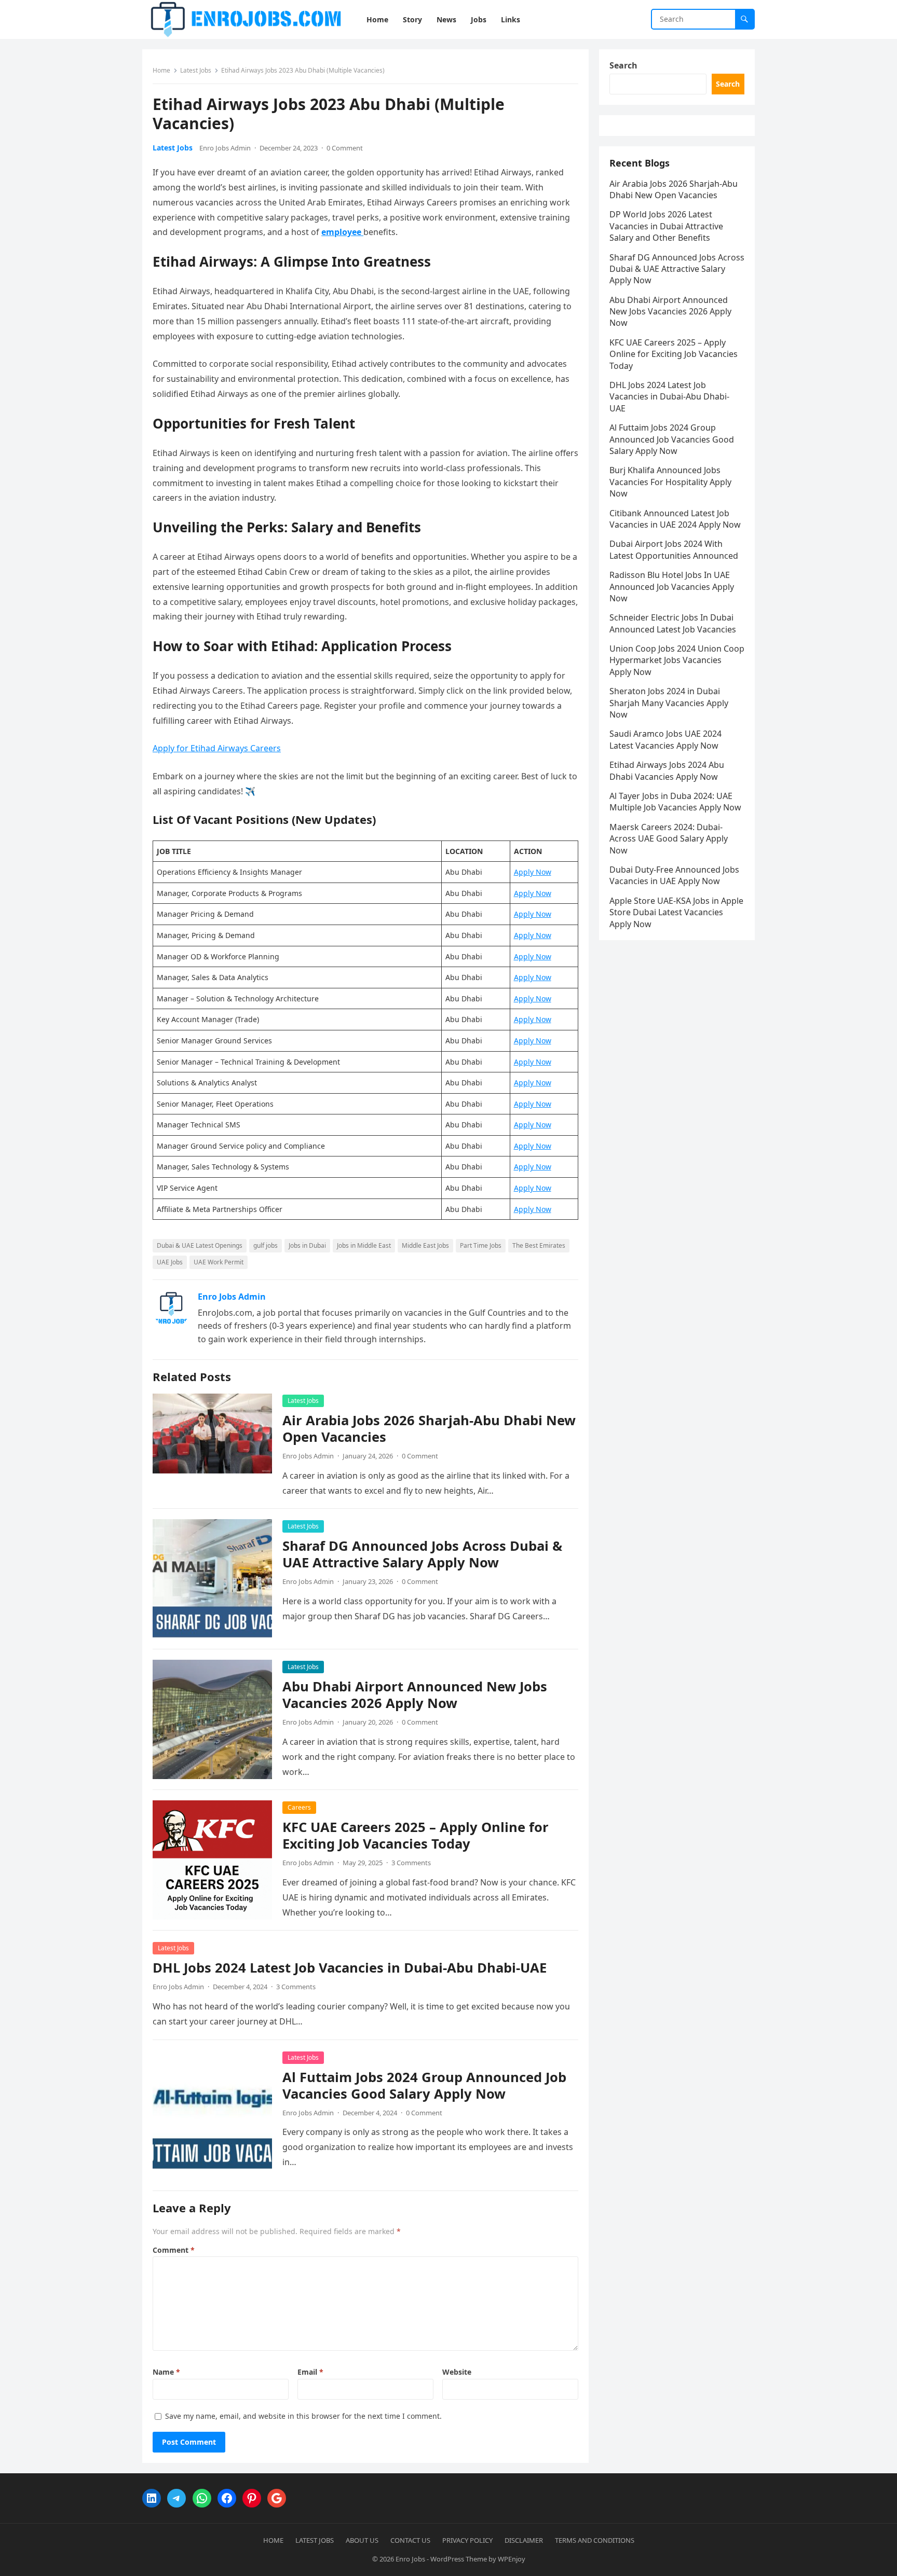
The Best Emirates (539, 1245)
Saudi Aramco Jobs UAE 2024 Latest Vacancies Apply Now (665, 739)
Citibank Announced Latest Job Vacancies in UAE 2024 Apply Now (675, 519)
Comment (174, 2250)
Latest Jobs (196, 70)
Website (457, 2372)
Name (166, 2372)
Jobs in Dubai (307, 1245)
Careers (299, 1807)
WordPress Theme (459, 2559)
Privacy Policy (467, 2540)
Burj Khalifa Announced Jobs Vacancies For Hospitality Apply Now (670, 482)
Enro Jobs (410, 2559)
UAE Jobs (170, 1262)
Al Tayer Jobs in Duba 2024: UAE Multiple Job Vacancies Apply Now (675, 802)
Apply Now (533, 872)
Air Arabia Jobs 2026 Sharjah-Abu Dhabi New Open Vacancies (429, 1429)
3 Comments (411, 1863)
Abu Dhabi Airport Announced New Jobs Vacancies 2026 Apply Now (415, 1695)
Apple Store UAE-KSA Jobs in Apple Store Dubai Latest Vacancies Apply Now (676, 912)
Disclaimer (524, 2540)
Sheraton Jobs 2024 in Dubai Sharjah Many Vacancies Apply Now (669, 703)
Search (623, 65)
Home (161, 70)
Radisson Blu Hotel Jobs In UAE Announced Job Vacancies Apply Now (672, 587)
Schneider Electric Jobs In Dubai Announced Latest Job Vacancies (673, 623)
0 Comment (345, 148)
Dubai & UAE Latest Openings (200, 1245)
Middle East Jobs (425, 1245)
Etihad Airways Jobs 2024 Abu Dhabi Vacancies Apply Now (667, 770)
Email (310, 2372)
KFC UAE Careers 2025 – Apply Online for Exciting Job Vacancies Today (416, 1835)
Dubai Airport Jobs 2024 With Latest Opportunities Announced (674, 549)
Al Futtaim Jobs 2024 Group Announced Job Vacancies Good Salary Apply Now (424, 2085)
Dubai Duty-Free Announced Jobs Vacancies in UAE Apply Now (674, 875)
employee (342, 232)
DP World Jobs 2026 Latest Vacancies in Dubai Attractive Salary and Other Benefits (666, 226)
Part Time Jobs (481, 1245)
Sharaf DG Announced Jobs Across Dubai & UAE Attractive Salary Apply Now (422, 1554)
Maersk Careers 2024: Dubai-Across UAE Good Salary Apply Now (669, 839)
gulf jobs (266, 1245)
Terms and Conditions (595, 2540)
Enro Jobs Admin (225, 148)
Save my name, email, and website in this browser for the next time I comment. (303, 2416)
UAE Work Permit (219, 1262)
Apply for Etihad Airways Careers (217, 748)
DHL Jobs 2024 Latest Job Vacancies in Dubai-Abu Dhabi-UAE (350, 1968)
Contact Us (410, 2540)
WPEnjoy (512, 2559)
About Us (362, 2540)
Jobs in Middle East (364, 1245)
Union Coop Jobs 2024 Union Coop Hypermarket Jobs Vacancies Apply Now (677, 660)
